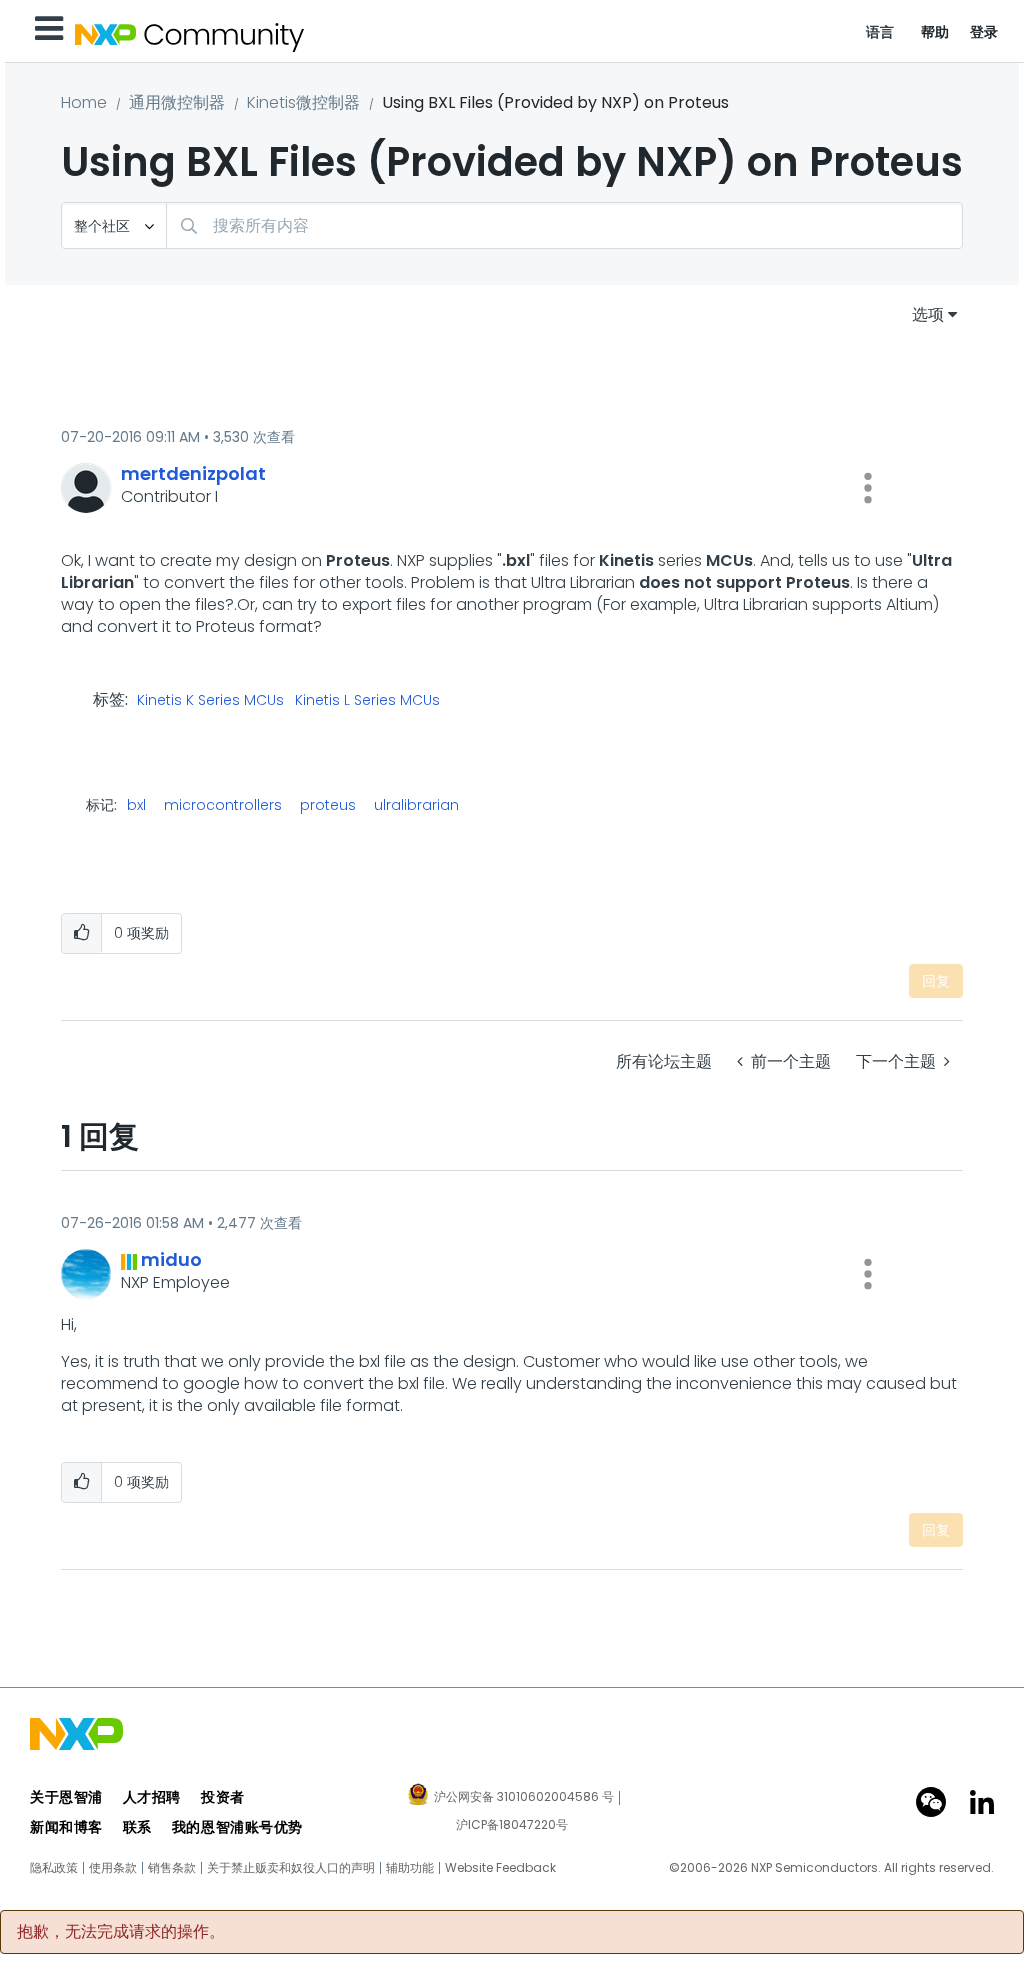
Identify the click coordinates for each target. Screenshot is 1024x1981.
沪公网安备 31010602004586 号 (524, 1798)
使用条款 (113, 1868)
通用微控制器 (177, 102)
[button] (868, 488)
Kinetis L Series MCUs (367, 701)
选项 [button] (928, 314)
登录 (984, 32)
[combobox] (564, 225)
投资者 (223, 1797)
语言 (880, 32)
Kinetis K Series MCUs (210, 701)
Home (84, 102)
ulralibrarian (416, 805)
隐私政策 (54, 1868)
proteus (328, 805)
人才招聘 (152, 1797)
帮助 (935, 32)
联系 (137, 1827)
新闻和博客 (66, 1827)
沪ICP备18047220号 (512, 1825)
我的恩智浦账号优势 (237, 1827)
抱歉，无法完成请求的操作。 (121, 1932)
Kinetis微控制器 (303, 102)
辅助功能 (410, 1868)
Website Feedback (500, 1868)
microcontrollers (223, 805)
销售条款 (172, 1868)
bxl (136, 805)
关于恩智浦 (66, 1797)
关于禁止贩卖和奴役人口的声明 (291, 1868)
